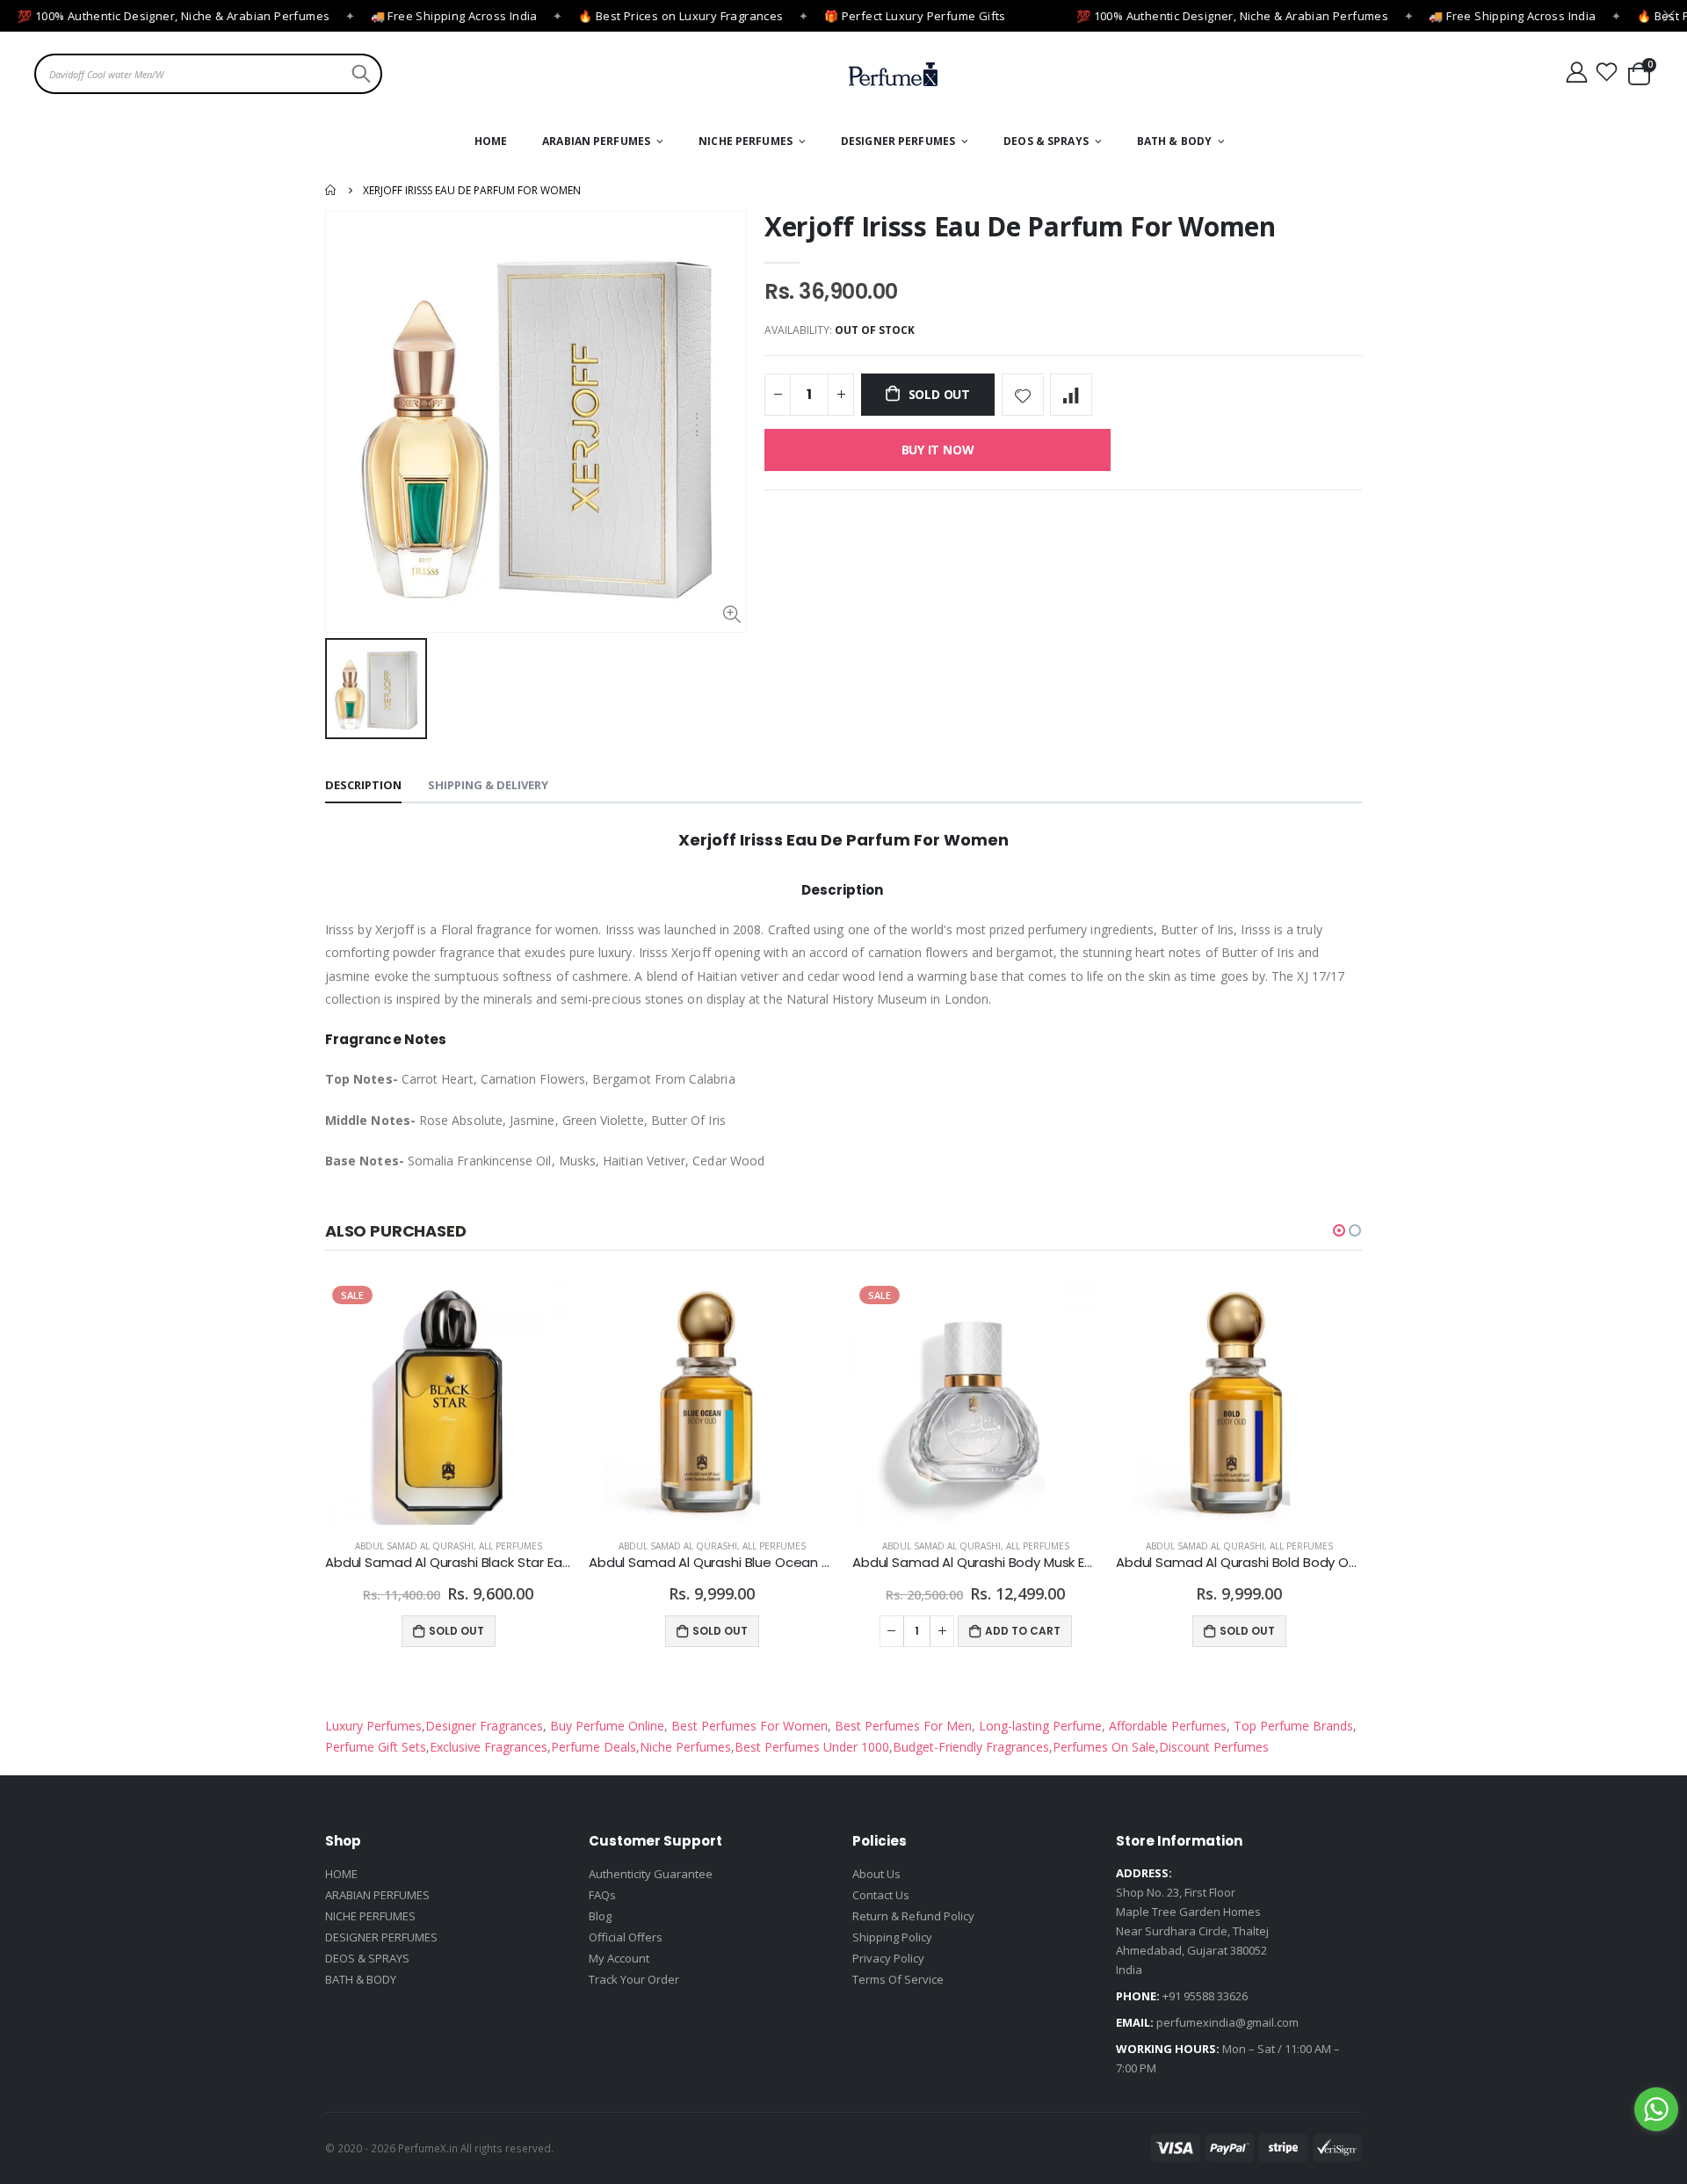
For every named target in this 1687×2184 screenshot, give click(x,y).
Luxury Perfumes (373, 1726)
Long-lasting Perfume (1039, 1726)
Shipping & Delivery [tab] (488, 785)
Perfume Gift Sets (376, 1747)
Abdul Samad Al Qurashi (414, 1546)
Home (332, 190)
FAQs (602, 1895)
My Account (619, 1958)
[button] (1339, 1230)
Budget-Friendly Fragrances (971, 1747)
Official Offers (626, 1937)
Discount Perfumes (1214, 1747)
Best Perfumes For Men (903, 1726)
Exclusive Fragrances (489, 1747)
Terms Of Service (898, 1979)
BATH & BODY (361, 1979)
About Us (876, 1874)
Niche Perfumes (685, 1747)
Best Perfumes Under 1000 (812, 1747)
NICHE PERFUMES (370, 1916)
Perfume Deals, (595, 1747)
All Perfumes (510, 1546)
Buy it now (938, 450)
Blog (600, 1916)
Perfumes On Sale (1104, 1747)
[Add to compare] (1071, 395)
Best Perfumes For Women (748, 1726)
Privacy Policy (888, 1958)
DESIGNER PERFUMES (381, 1937)
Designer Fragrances (484, 1726)
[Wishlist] (1607, 73)
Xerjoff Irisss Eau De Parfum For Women (1020, 226)
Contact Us (881, 1895)
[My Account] (1576, 73)
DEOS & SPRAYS (367, 1958)
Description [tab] (363, 785)
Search (359, 74)
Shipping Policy (892, 1937)
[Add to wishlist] (1023, 395)
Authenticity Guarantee (651, 1874)
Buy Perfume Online (605, 1726)
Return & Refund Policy (913, 1916)
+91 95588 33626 (1205, 1996)
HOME (341, 1874)
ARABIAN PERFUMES (377, 1895)
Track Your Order (634, 1979)
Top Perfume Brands (1293, 1726)
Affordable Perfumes (1166, 1726)
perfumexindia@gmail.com (1227, 2022)
